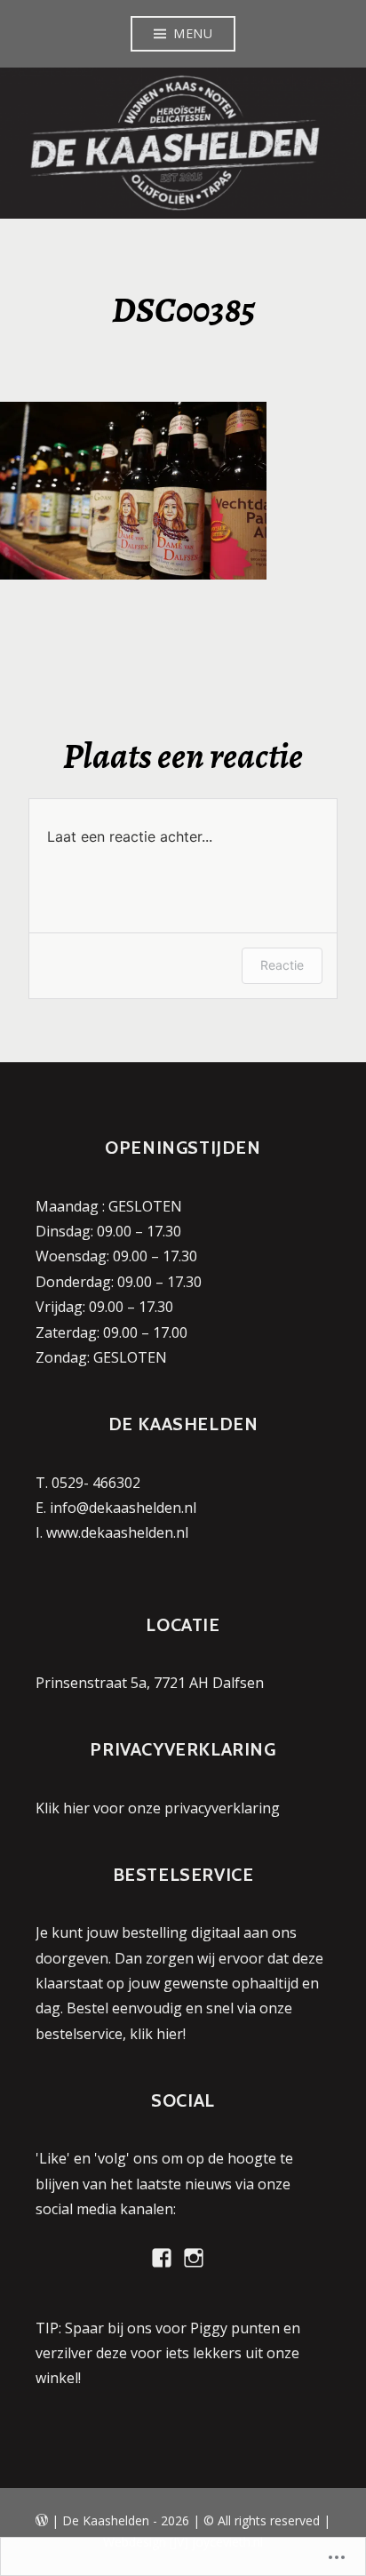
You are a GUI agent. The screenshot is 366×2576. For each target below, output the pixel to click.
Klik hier (63, 1808)
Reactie (282, 965)
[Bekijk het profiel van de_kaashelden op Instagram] (194, 2258)
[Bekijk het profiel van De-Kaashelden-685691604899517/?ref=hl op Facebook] (162, 2258)
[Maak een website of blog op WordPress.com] (42, 2520)
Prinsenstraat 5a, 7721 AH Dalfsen (150, 1683)
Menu (193, 33)
